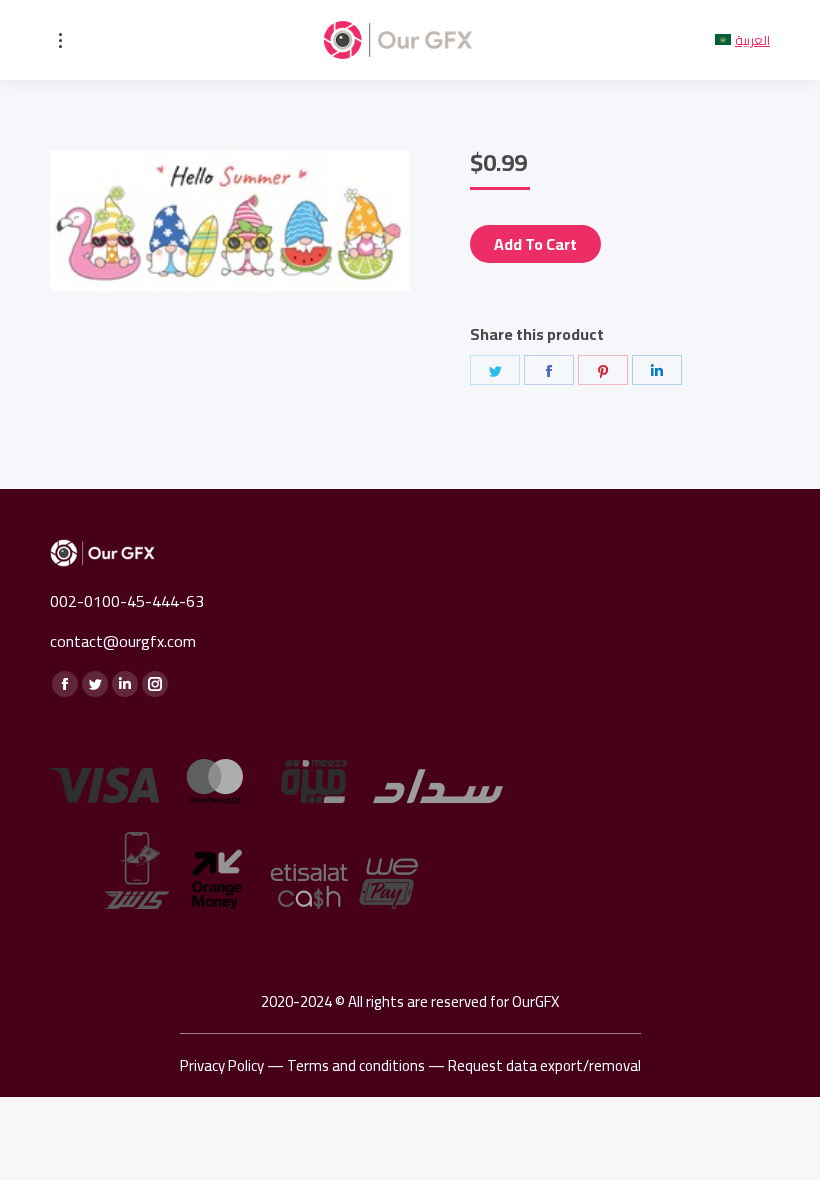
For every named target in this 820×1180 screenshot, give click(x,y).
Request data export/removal (544, 1065)
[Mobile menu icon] (60, 40)
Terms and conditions (356, 1065)
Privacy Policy (222, 1065)
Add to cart (535, 244)
